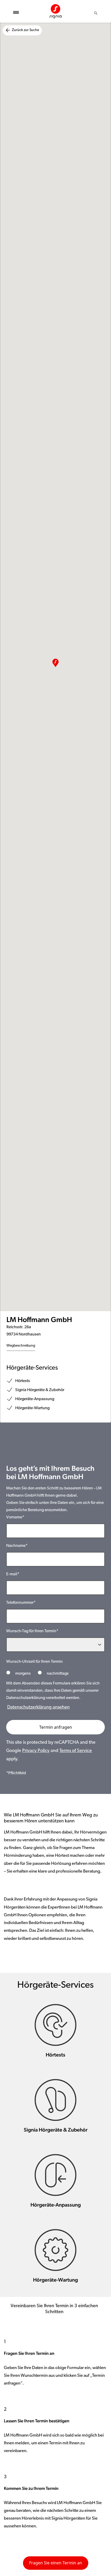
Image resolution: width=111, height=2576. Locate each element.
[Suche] (96, 13)
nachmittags (57, 1674)
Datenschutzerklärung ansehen (38, 1708)
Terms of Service (76, 1751)
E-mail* (13, 1574)
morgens (23, 1674)
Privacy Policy (36, 1751)
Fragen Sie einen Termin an (56, 2563)
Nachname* (17, 1546)
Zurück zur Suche (25, 30)
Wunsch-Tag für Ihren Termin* (32, 1631)
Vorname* (15, 1517)
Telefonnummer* (21, 1603)
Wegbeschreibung (21, 1346)
